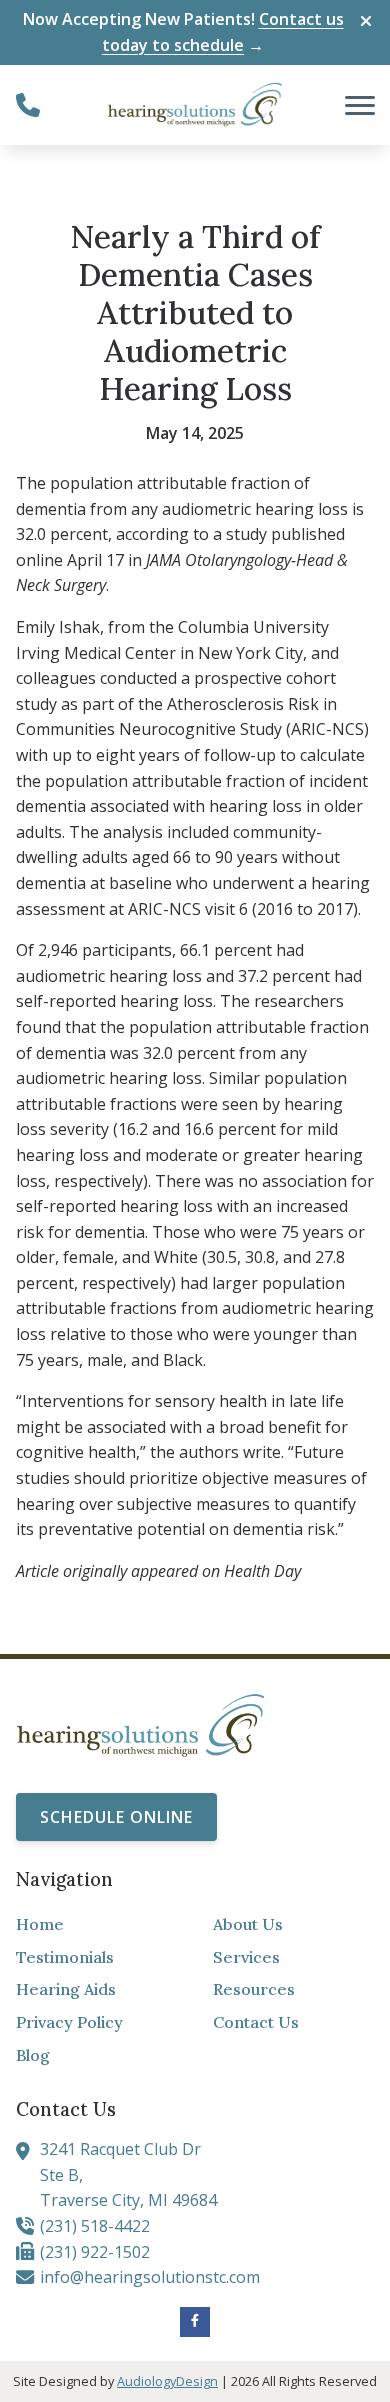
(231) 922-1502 (95, 2252)
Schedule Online (116, 1817)
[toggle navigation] (360, 105)
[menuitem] (96, 1925)
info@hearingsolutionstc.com (150, 2277)
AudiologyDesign (167, 2381)
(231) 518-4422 (95, 2226)
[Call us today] (28, 105)
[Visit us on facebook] (195, 2322)
